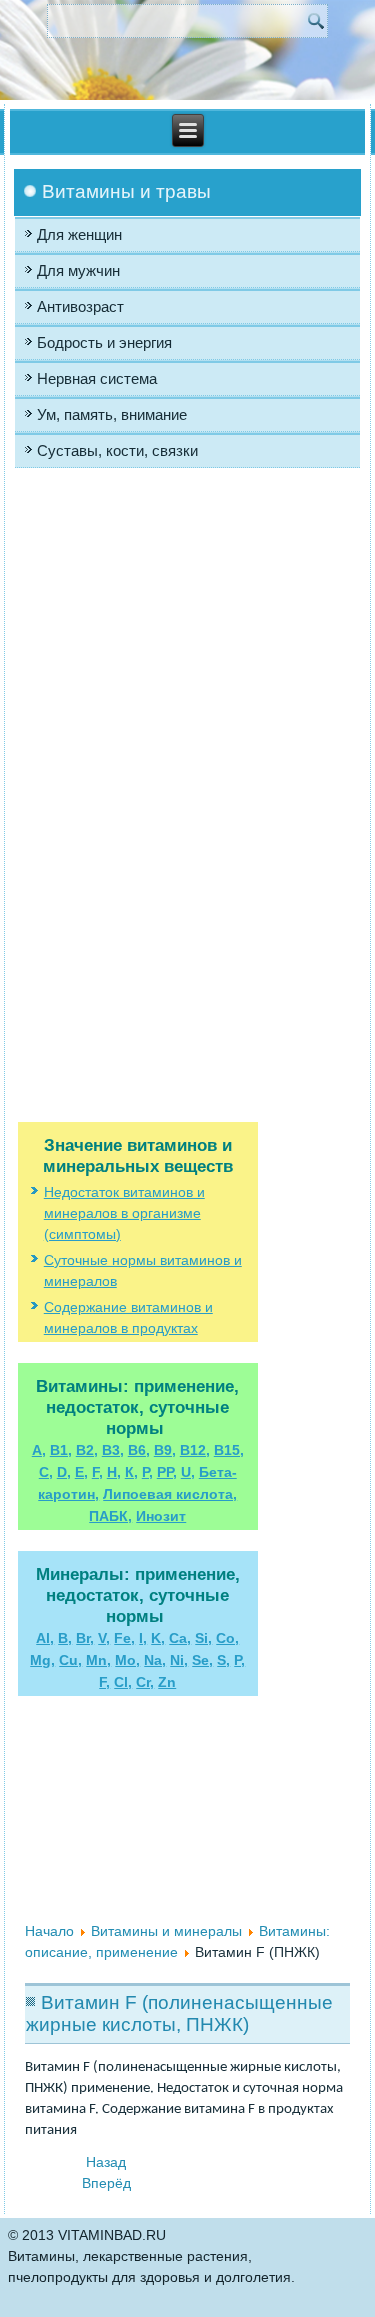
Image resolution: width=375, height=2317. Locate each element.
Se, (202, 1660)
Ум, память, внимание (112, 414)
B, (65, 1638)
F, (97, 1472)
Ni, (179, 1660)
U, (188, 1472)
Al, (45, 1638)
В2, (87, 1450)
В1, (61, 1450)
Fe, (124, 1638)
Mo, (127, 1660)
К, (131, 1472)
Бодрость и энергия (104, 342)
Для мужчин (78, 270)
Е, (81, 1472)
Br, (85, 1638)
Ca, (180, 1638)
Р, (147, 1472)
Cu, (70, 1660)
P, (239, 1660)
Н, (114, 1472)
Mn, (98, 1660)
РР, (167, 1472)
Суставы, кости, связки (117, 450)
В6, (139, 1450)
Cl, (123, 1682)
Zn (167, 1682)
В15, (229, 1450)
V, (104, 1638)
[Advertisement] (138, 678)
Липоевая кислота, (170, 1494)
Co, (227, 1638)
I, (143, 1638)
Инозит (161, 1516)
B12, (195, 1450)
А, (39, 1450)
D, (64, 1472)
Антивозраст (80, 306)
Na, (155, 1660)
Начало (49, 1931)
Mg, (42, 1660)
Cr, (145, 1682)
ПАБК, (110, 1516)
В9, (165, 1450)
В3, (113, 1450)
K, (158, 1638)
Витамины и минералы (166, 1931)
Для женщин (79, 234)
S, (223, 1660)
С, (46, 1472)
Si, (203, 1638)
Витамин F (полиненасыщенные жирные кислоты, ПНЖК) (179, 2014)
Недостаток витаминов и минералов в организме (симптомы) (124, 1213)
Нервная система (97, 378)
